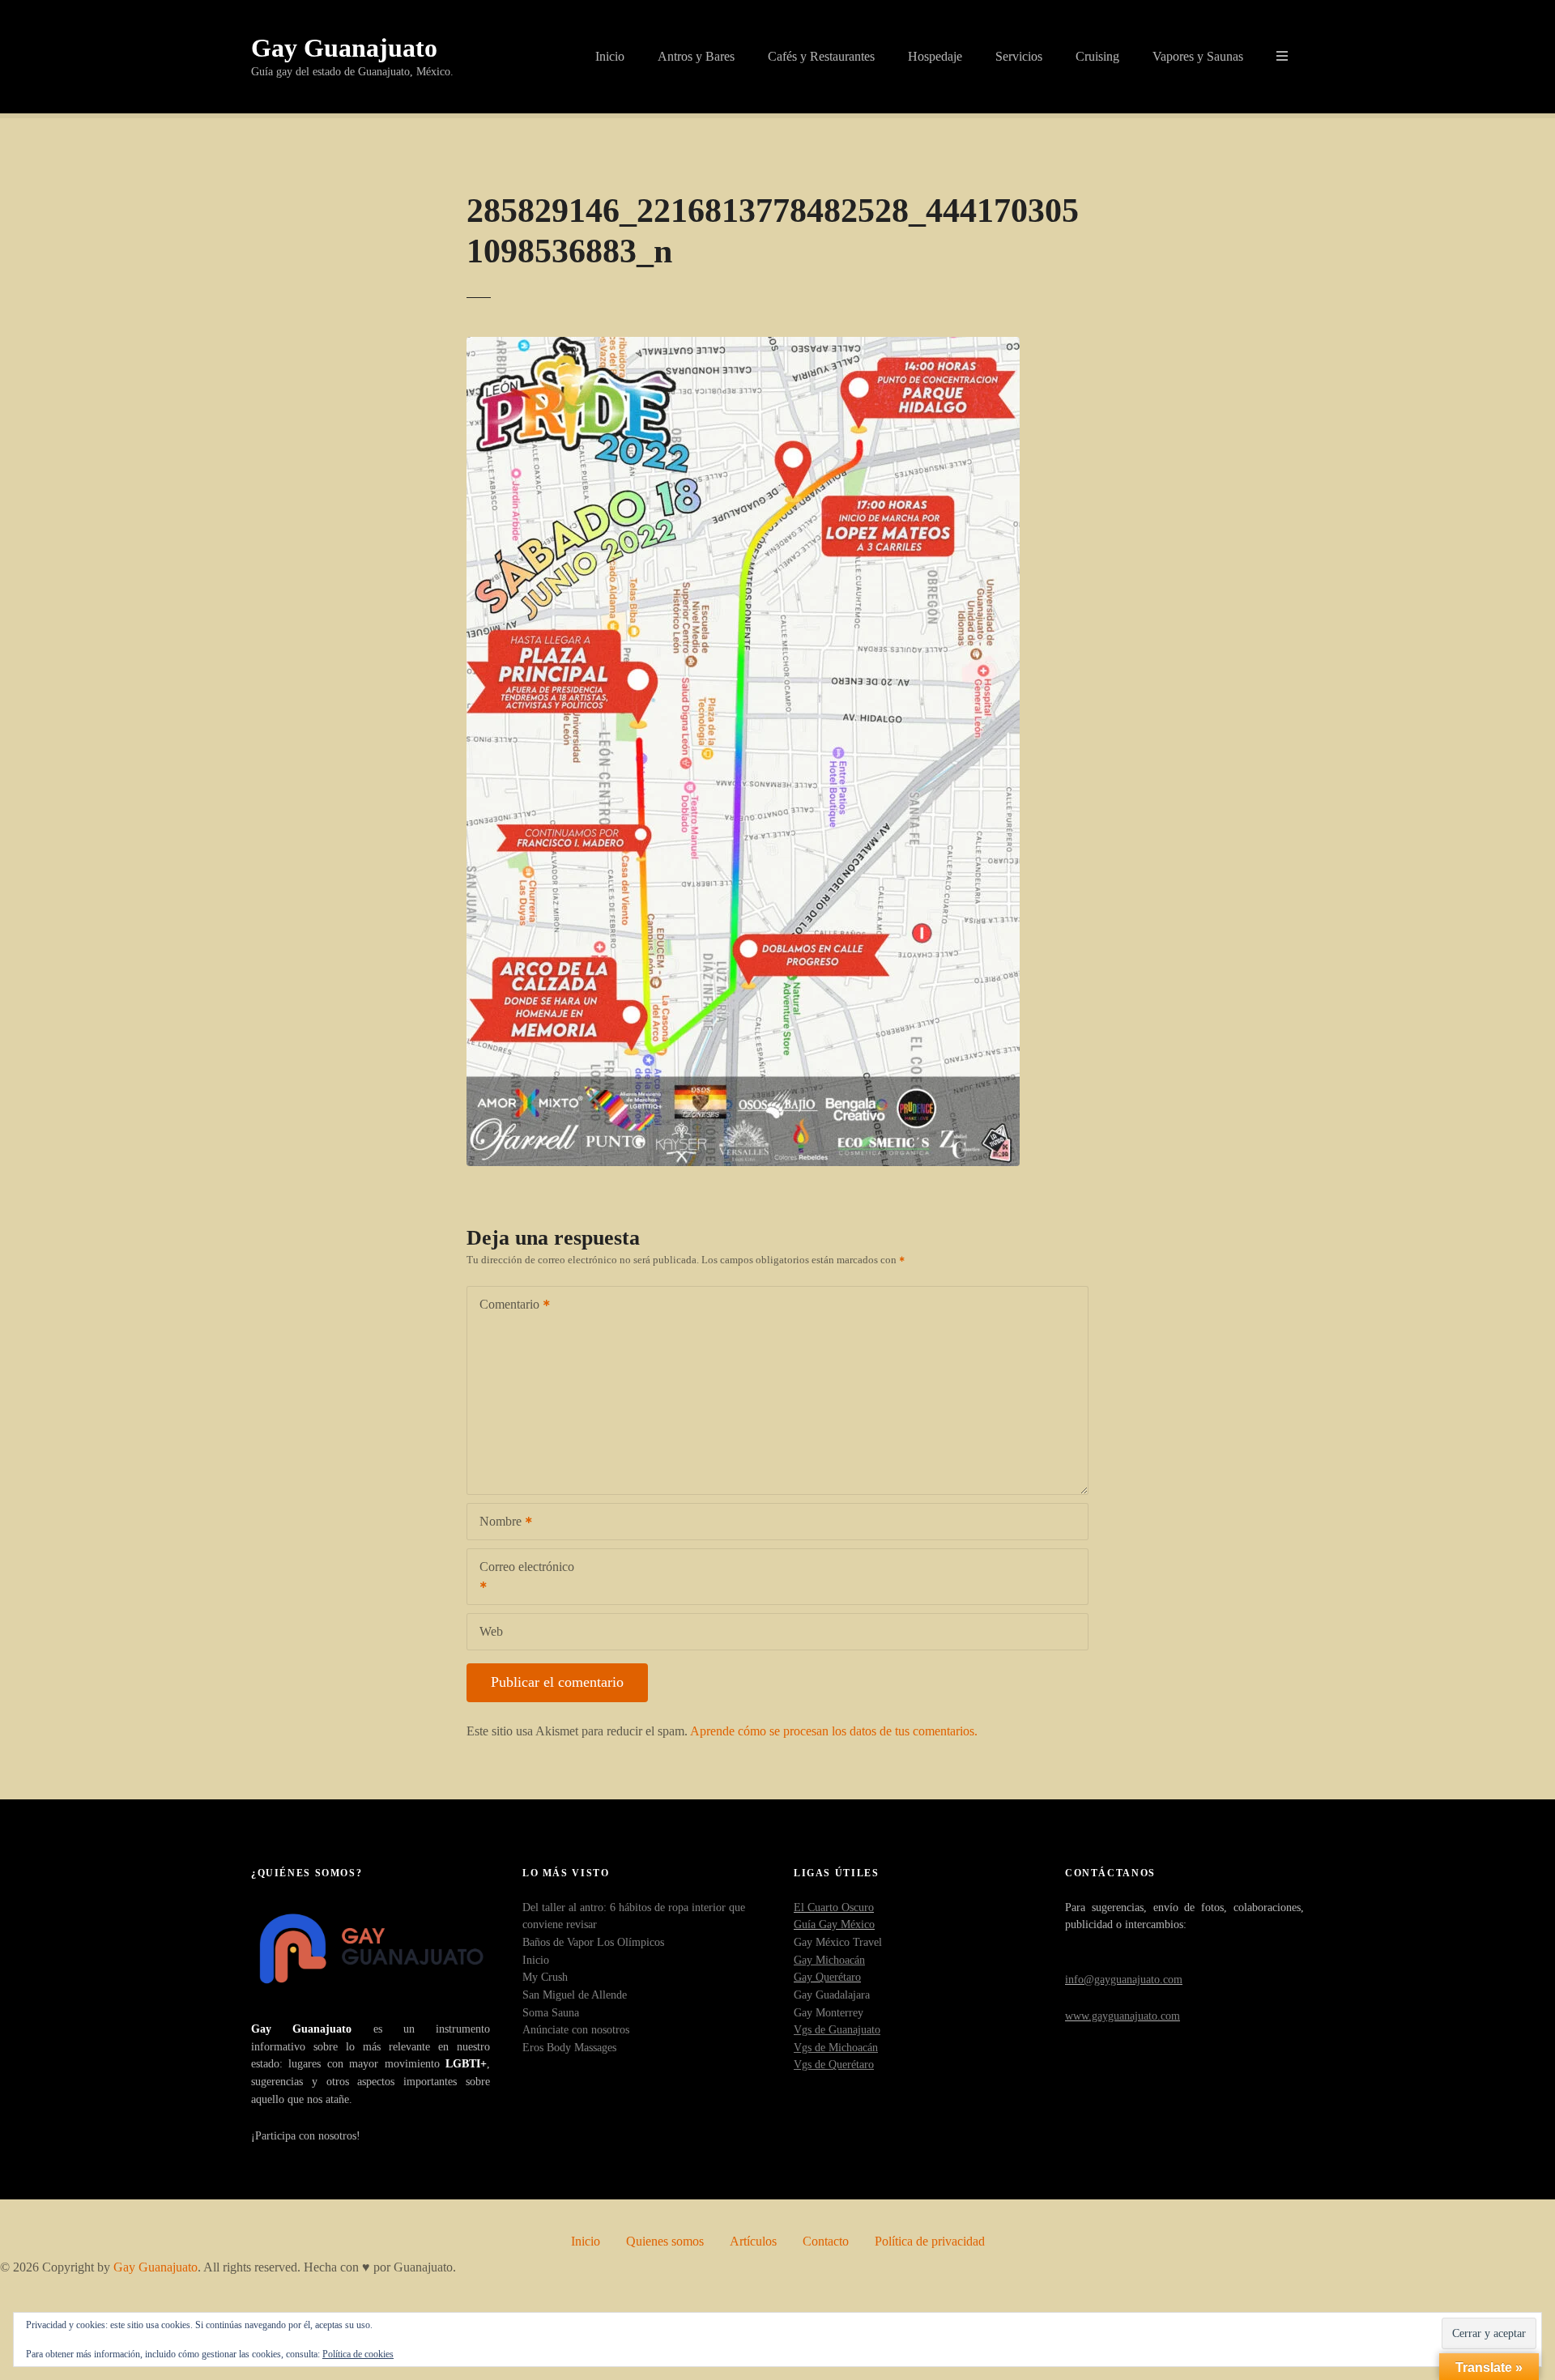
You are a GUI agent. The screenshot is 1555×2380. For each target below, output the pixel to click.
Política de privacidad (930, 2241)
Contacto (826, 2241)
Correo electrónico (521, 1578)
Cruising (1097, 56)
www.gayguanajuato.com (1123, 2016)
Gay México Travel (838, 1942)
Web (491, 1631)
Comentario (505, 1306)
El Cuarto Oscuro (834, 1907)
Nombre (496, 1523)
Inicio (610, 56)
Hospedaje (935, 56)
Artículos (753, 2241)
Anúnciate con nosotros (576, 2029)
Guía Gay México (834, 1924)
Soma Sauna (551, 2012)
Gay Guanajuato (344, 48)
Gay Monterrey (829, 2012)
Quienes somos (665, 2241)
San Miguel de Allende (575, 1995)
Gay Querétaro (827, 1977)
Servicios (1019, 56)
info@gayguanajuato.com (1124, 1979)
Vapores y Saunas (1198, 56)
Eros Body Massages (569, 2047)
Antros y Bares (696, 56)
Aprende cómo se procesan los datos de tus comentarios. (834, 1731)
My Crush (545, 1977)
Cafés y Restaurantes (821, 56)
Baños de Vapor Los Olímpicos (593, 1942)
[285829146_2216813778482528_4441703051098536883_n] (743, 346)
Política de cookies (358, 2354)
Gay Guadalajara (832, 1995)
